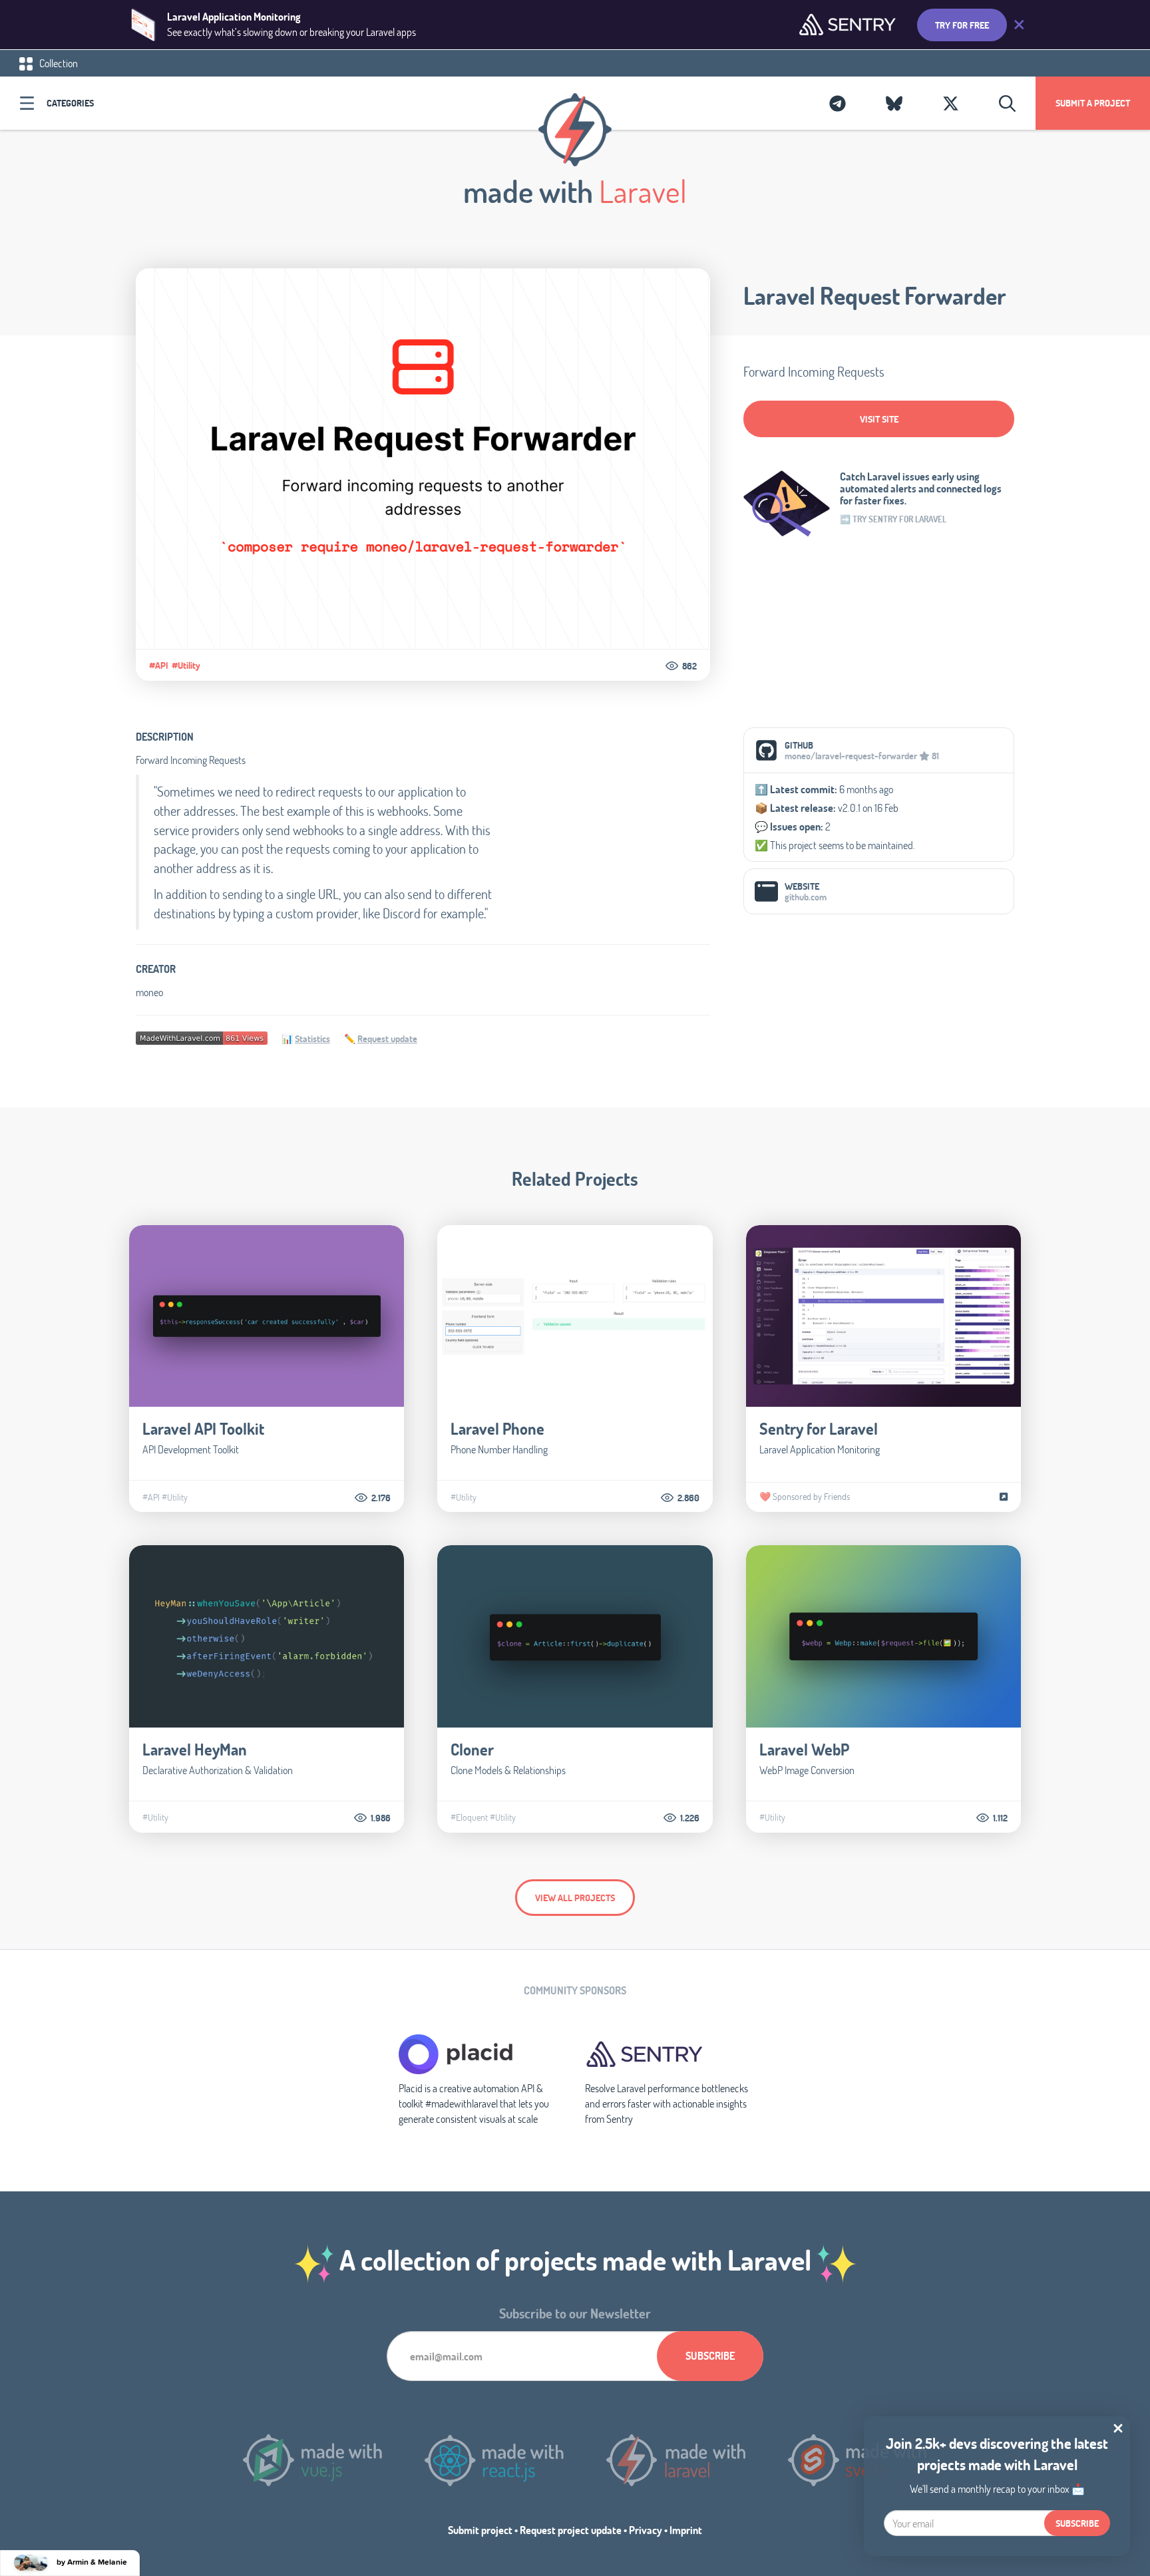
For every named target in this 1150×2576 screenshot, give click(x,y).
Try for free (962, 25)
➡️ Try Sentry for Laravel (893, 519)
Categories (70, 103)
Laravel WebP (804, 1749)
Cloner (472, 1749)
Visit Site (879, 419)
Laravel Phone (497, 1428)
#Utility (186, 665)
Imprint (686, 2530)
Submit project (480, 2530)
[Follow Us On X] (951, 103)
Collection (58, 63)
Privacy (646, 2530)
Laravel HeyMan (195, 1749)
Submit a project (1093, 103)
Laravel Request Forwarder (875, 295)
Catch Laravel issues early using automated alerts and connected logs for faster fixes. (921, 488)
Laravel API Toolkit (203, 1428)
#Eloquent (469, 1817)
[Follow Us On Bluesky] (894, 103)
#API (159, 665)
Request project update (571, 2530)
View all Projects (575, 1898)
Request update (387, 1038)
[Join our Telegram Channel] (838, 103)
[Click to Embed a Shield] (202, 1036)
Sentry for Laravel (819, 1428)
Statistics (312, 1038)
